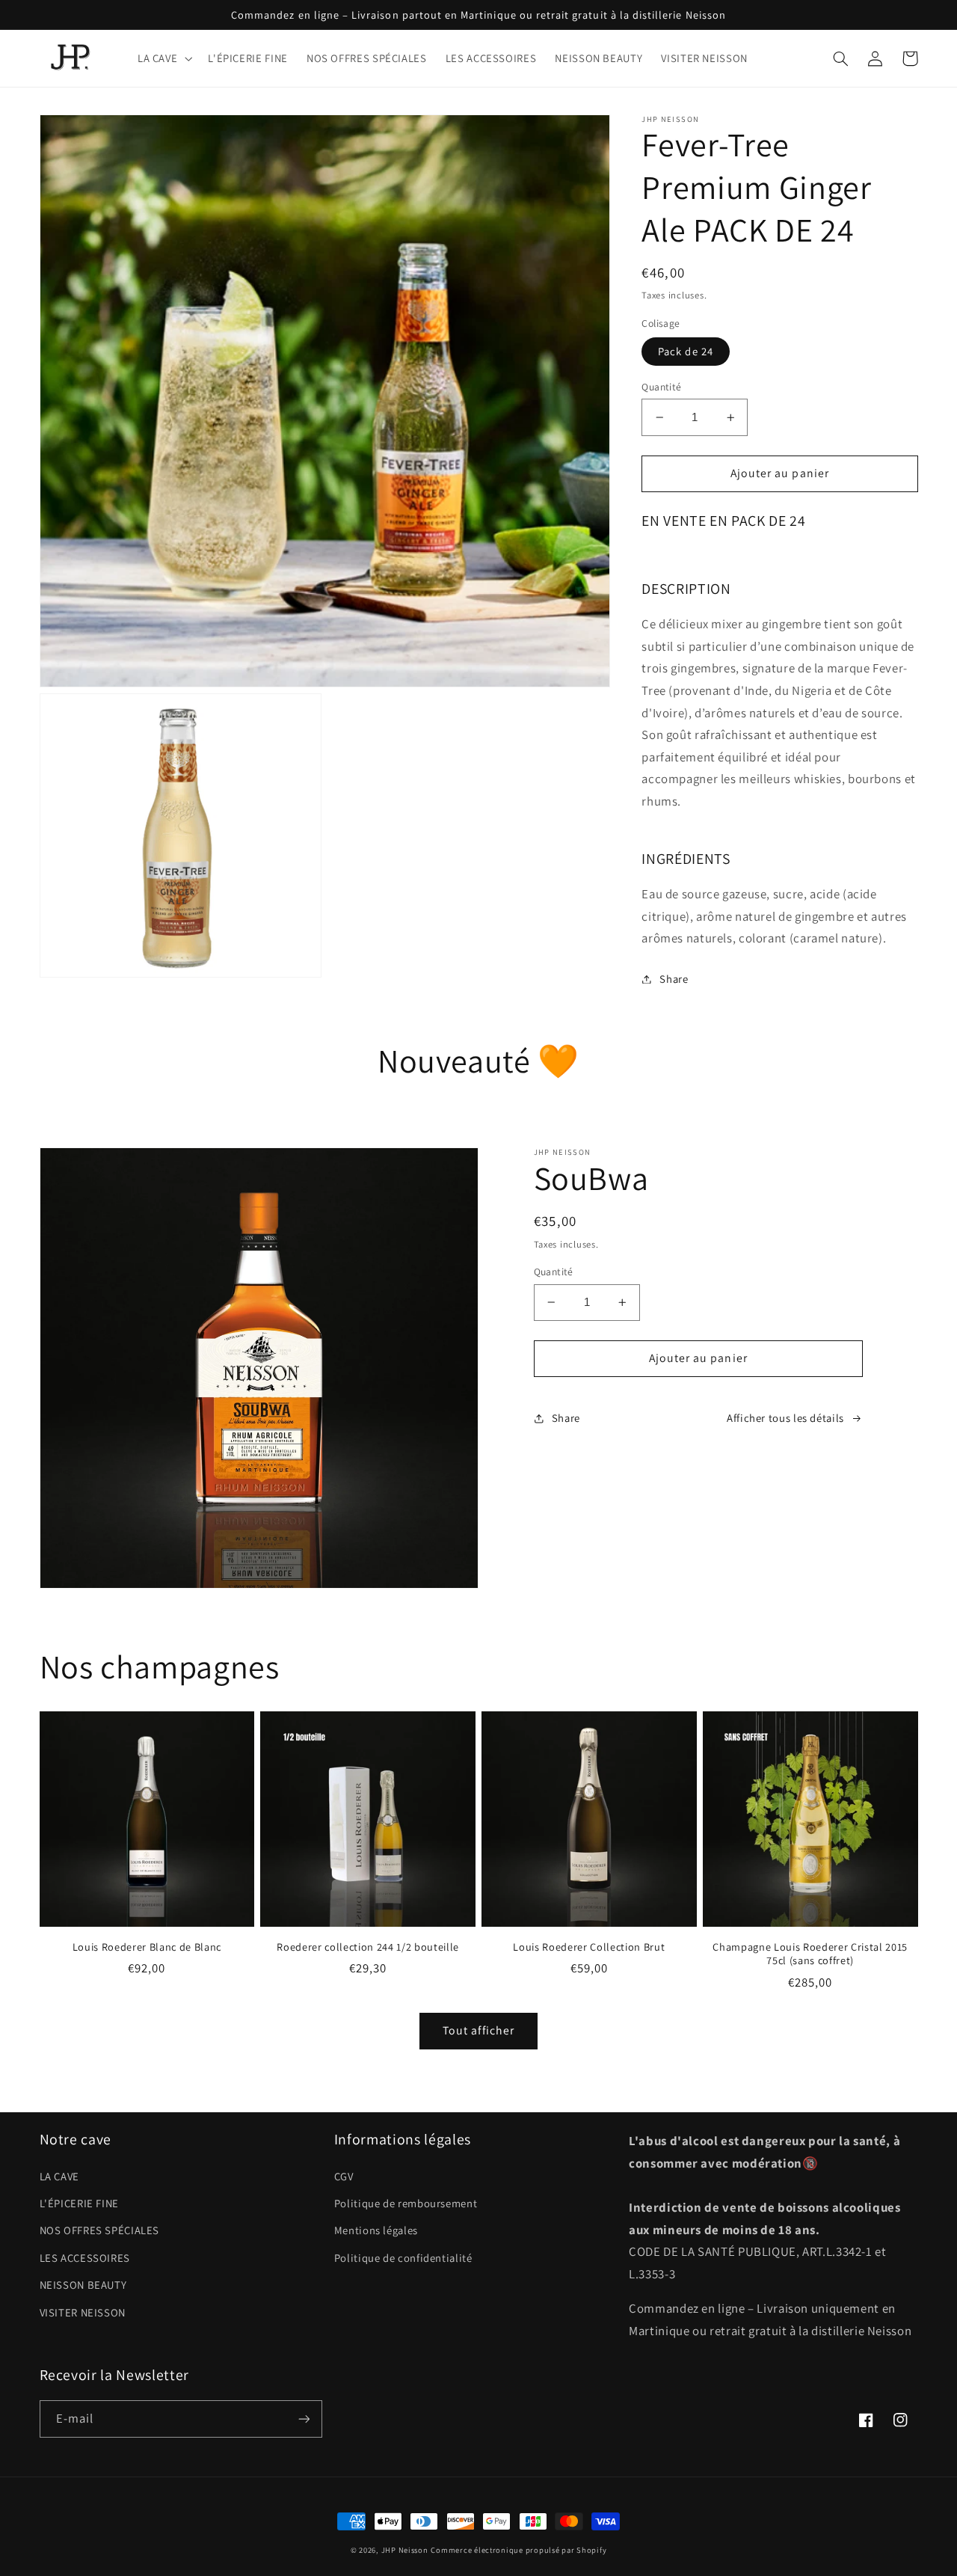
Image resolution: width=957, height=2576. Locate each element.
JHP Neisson (405, 2550)
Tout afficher (478, 2030)
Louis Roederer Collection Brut (589, 1947)
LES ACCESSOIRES (85, 2258)
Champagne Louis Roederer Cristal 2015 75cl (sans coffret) (810, 1954)
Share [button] (674, 979)
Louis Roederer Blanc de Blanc (147, 1947)
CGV (344, 2176)
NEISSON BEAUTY (83, 2285)
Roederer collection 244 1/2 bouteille (367, 1947)
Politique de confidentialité (403, 2258)
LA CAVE (59, 2176)
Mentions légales (376, 2230)
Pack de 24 (686, 351)
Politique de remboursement (406, 2203)
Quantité (661, 387)
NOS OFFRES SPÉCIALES (100, 2230)
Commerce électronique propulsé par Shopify (518, 2550)
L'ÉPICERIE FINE (79, 2203)
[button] (163, 58)
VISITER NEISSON (83, 2312)
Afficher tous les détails (785, 1418)
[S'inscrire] (304, 2419)
